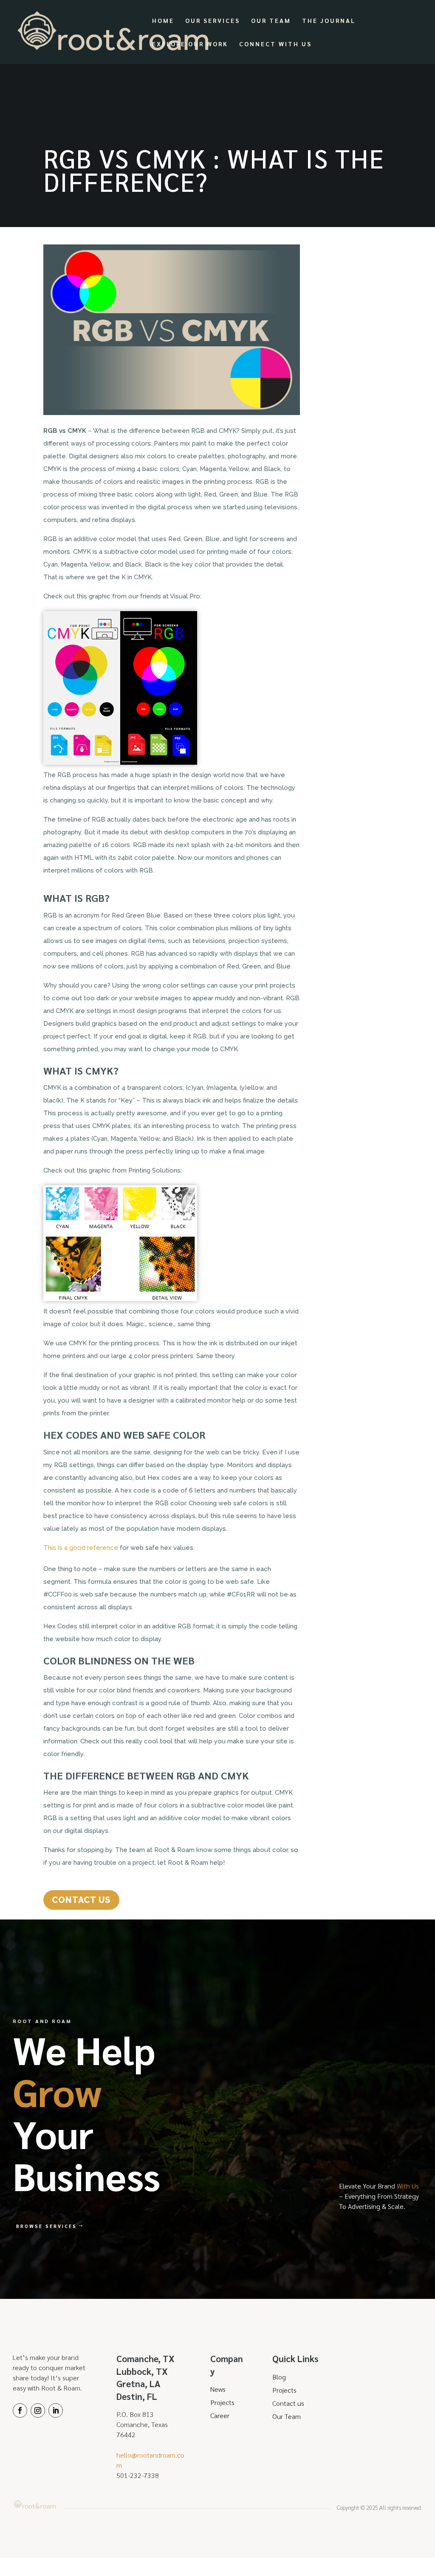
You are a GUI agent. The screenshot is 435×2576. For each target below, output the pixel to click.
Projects (222, 2402)
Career (220, 2415)
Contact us (288, 2403)
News (218, 2389)
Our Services (213, 21)
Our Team (271, 21)
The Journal (329, 21)
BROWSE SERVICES (47, 2226)
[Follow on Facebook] (20, 2410)
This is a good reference (81, 1548)
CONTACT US (81, 1900)
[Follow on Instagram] (38, 2410)
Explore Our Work (190, 44)
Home (163, 21)
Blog (279, 2377)
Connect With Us (275, 44)
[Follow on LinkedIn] (56, 2410)
